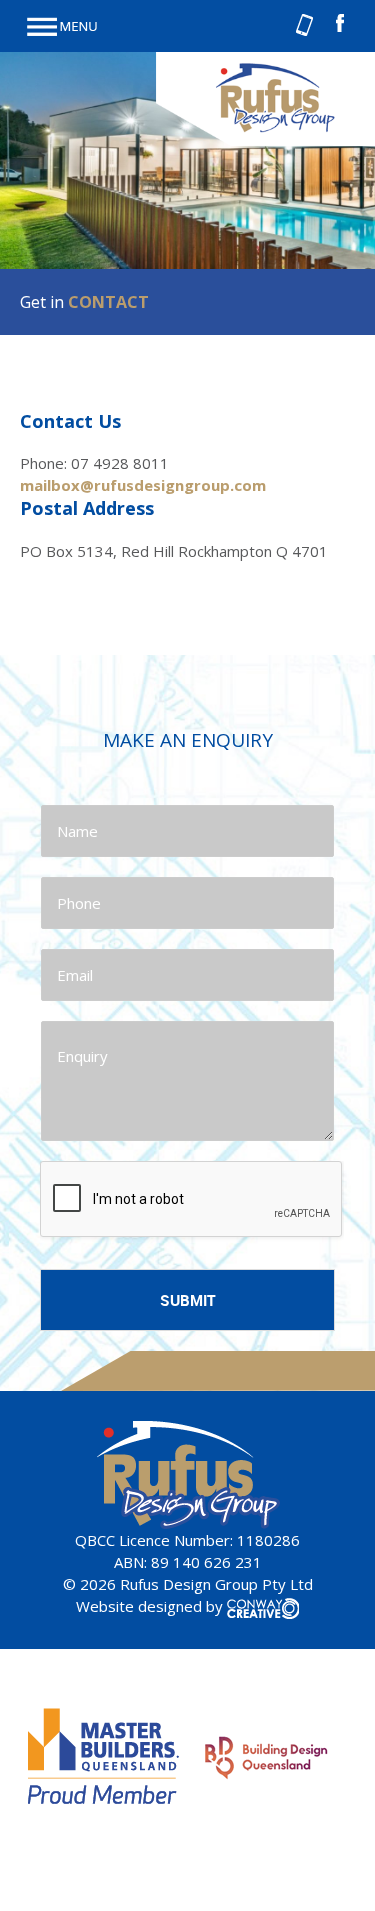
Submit (188, 1300)
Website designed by (151, 1606)
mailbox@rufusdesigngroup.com (143, 485)
